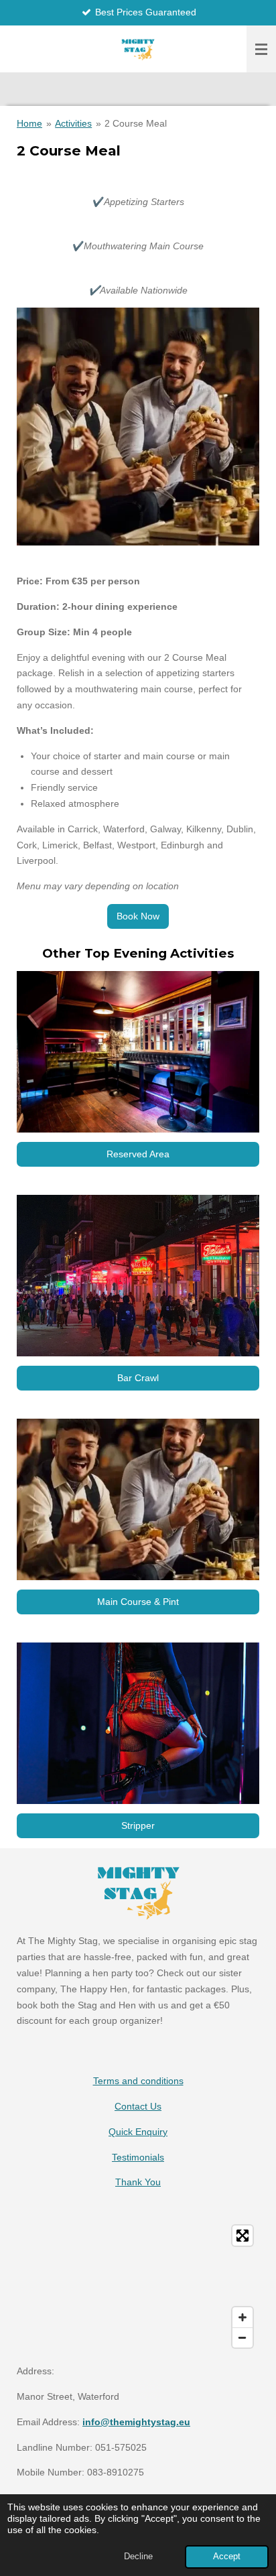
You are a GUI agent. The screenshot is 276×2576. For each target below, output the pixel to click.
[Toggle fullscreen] (243, 2236)
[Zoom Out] (243, 2337)
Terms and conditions (138, 2081)
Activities (73, 123)
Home (29, 123)
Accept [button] (227, 2557)
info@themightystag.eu (136, 2422)
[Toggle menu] (261, 49)
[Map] (138, 2287)
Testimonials (138, 2157)
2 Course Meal (136, 123)
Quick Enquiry (138, 2132)
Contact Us (138, 2106)
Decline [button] (138, 2557)
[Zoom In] (243, 2317)
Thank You (138, 2182)
